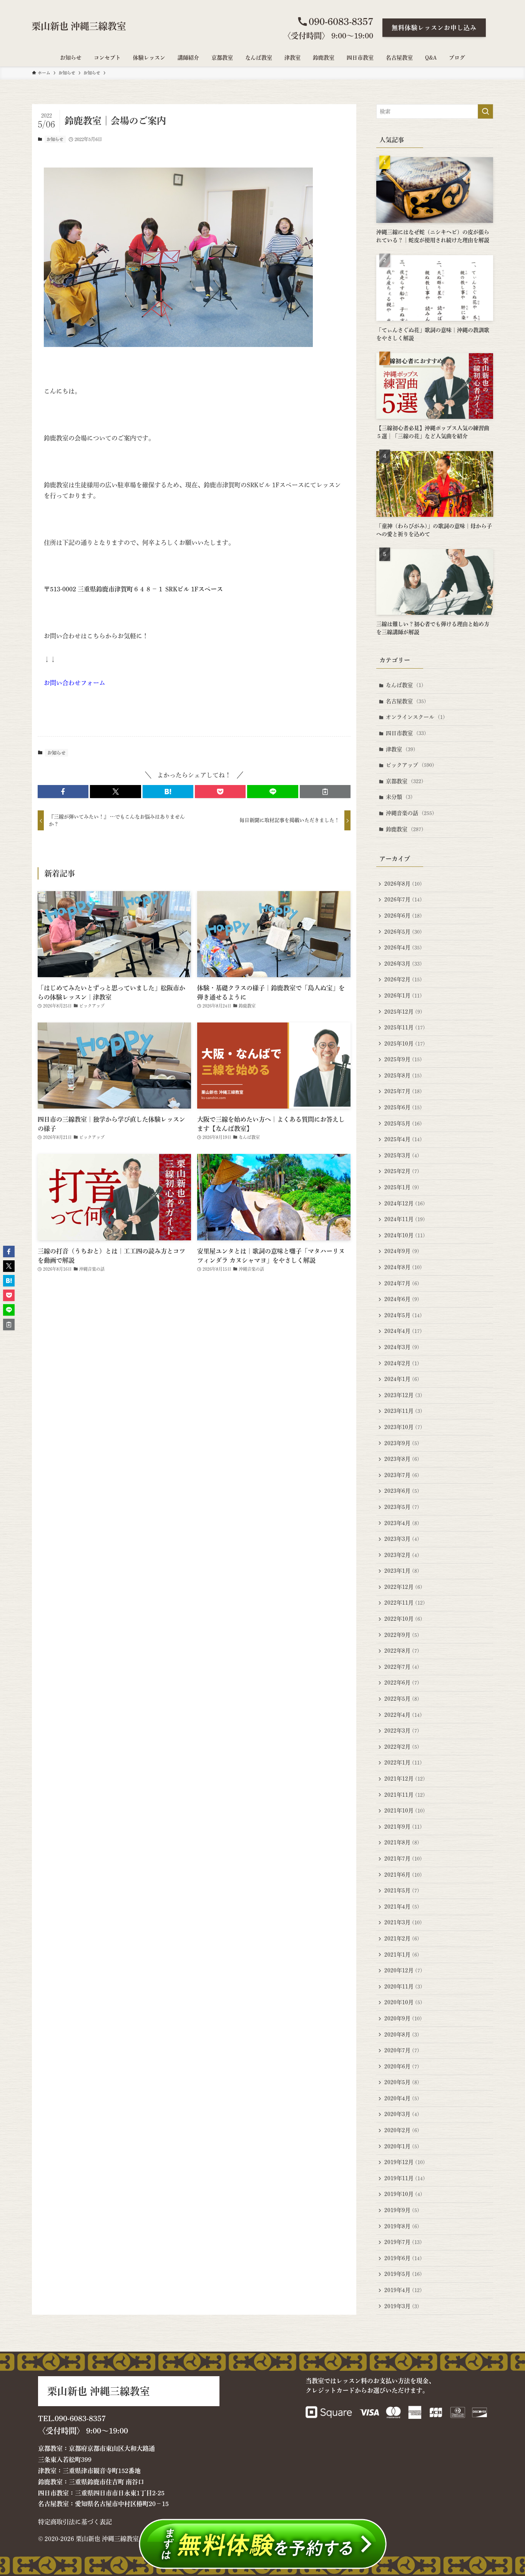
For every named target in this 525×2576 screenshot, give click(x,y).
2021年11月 (405, 1795)
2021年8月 (402, 1842)
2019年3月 (402, 2306)
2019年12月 (405, 2162)
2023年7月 (402, 1475)
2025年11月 (405, 1027)
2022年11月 (405, 1603)
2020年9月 (403, 2018)
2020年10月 (403, 2002)
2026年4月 (403, 948)
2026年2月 (403, 979)
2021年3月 (403, 1922)
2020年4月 (402, 2098)
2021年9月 (403, 1827)
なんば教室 (405, 685)
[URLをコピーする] (325, 792)
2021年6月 (403, 1875)
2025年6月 (403, 1107)
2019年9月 (402, 2210)
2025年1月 (402, 1187)
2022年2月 (402, 1747)
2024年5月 (403, 1315)
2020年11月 (403, 1987)
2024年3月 (402, 1347)
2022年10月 (403, 1619)
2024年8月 (403, 1267)
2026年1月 (403, 996)
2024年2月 (402, 1363)
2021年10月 (405, 1811)
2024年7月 (402, 1283)
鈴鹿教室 (405, 829)
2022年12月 (403, 1587)
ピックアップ (410, 765)
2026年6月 (403, 916)
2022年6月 (402, 1683)
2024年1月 (402, 1379)
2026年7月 (403, 900)
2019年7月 (403, 2242)
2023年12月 (403, 1395)
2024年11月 (405, 1219)
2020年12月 (403, 1970)
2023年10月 (403, 1427)
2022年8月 (402, 1651)
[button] (63, 792)
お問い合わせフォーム (75, 683)
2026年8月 (403, 884)
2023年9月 (402, 1443)
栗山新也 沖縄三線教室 (79, 26)
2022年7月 (402, 1667)
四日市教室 (406, 733)
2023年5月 (402, 1507)
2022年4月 (403, 1715)
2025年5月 (403, 1124)
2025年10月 (405, 1044)
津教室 (401, 749)
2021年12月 (405, 1779)
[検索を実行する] (485, 111)
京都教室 (405, 781)
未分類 (399, 797)
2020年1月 (402, 2146)
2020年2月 (402, 2130)
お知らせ (55, 139)
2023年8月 (402, 1459)
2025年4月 (403, 1139)
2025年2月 (402, 1171)
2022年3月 (402, 1731)
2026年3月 (403, 964)
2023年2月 (402, 1555)
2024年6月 (402, 1299)
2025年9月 (403, 1059)
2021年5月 (402, 1891)
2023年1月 (402, 1571)
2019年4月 (403, 2290)
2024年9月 (402, 1251)
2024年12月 (405, 1203)
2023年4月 (402, 1523)
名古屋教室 (406, 701)
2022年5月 (402, 1699)
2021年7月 (403, 1859)
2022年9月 (402, 1635)
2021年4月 (402, 1907)
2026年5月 (403, 932)
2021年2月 (402, 1939)
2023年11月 (403, 1411)
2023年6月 (402, 1491)
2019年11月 (405, 2178)
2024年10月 (405, 1235)
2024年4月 (403, 1331)
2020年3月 (402, 2114)
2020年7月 (402, 2050)
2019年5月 (403, 2274)
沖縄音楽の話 (410, 813)
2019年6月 (403, 2258)
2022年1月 (403, 1763)
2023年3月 (402, 1539)
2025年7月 (403, 1091)
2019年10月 (403, 2194)
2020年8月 (402, 2035)
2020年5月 (402, 2082)
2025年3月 (402, 1155)
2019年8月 (402, 2226)
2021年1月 (402, 1955)
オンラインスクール (415, 717)
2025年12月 (403, 1012)
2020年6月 (402, 2066)
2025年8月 (403, 1076)
